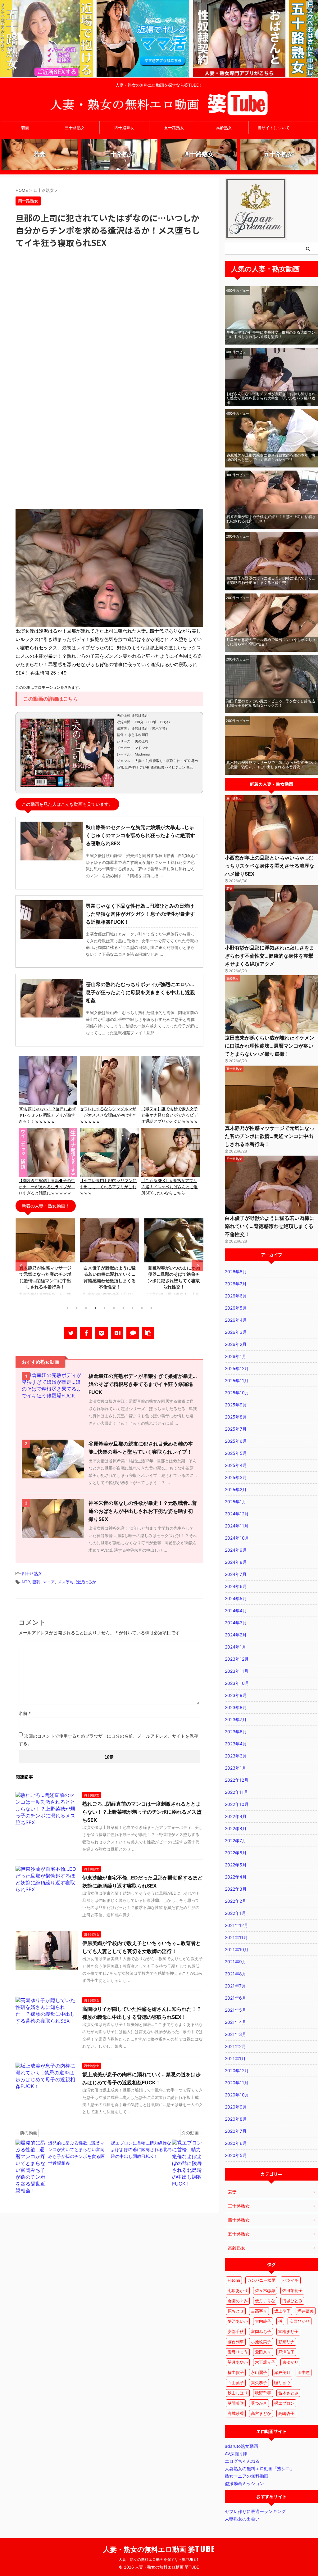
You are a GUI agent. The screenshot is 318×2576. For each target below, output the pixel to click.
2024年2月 (236, 1635)
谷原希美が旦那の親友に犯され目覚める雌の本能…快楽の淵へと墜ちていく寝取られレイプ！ (271, 457)
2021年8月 (236, 1974)
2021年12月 (236, 1925)
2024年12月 (237, 1514)
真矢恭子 (259, 2383)
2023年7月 (236, 1719)
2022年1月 (235, 1913)
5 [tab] (105, 1308)
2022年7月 (236, 1841)
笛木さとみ (288, 2393)
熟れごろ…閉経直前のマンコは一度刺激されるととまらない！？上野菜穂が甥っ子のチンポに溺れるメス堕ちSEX (142, 1812)
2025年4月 (236, 1465)
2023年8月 (236, 1707)
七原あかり (238, 2290)
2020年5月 (236, 2155)
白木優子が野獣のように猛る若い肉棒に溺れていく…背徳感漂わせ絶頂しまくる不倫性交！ (271, 580)
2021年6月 (236, 1998)
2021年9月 (236, 1962)
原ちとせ (236, 2311)
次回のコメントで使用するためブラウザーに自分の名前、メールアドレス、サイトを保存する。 (108, 1740)
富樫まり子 (288, 2331)
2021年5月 (236, 2010)
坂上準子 (282, 2311)
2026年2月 (236, 1344)
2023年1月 (236, 1768)
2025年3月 (236, 1477)
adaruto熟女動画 (241, 2446)
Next (197, 1266)
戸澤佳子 (286, 2352)
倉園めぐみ (238, 2301)
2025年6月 (236, 1441)
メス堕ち (66, 1582)
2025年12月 (237, 1368)
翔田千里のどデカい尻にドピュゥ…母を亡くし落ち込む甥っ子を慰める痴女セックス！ (271, 703)
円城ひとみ (292, 2301)
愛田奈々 (263, 2352)
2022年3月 (236, 1889)
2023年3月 (236, 1756)
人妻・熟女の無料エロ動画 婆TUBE (159, 2549)
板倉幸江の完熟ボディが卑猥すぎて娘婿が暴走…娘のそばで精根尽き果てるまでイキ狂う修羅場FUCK (143, 1384)
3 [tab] (86, 1308)
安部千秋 (236, 2331)
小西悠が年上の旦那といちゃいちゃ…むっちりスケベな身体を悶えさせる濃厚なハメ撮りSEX (270, 866)
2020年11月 (237, 2083)
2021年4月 (236, 2022)
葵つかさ (259, 2403)
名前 (25, 1713)
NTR (26, 1582)
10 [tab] (151, 1308)
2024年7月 (236, 1574)
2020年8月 (236, 2119)
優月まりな (265, 2301)
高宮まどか (261, 2413)
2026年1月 (236, 1356)
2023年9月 (236, 1695)
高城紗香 (236, 2413)
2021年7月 (235, 1986)
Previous (21, 1266)
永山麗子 (259, 2372)
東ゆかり (290, 2362)
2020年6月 (236, 2143)
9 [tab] (142, 1308)
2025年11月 (237, 1380)
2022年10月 (237, 1804)
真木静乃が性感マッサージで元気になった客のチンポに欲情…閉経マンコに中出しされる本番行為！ (271, 765)
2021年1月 (235, 2058)
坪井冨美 (306, 2311)
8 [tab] (133, 1308)
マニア (49, 1582)
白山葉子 (236, 2383)
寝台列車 (236, 2342)
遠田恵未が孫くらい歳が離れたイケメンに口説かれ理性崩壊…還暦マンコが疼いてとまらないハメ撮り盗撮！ (270, 1046)
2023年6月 (236, 1732)
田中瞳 (304, 2372)
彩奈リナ (286, 2342)
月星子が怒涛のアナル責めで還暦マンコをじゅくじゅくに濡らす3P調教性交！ (271, 642)
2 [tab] (77, 1308)
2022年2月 (236, 1901)
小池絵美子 (261, 2342)
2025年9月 (236, 1405)
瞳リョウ (282, 2383)
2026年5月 (236, 1308)
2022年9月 (236, 1816)
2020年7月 (236, 2131)
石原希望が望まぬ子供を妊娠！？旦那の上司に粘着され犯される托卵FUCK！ (271, 519)
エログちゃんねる (242, 2461)
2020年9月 (236, 2107)
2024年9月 (236, 1550)
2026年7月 (236, 1284)
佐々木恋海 (265, 2290)
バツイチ (291, 2280)
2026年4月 (236, 1320)
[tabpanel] (45, 1260)
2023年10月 (237, 1683)
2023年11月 (237, 1671)
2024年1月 (236, 1647)
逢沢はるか (86, 1582)
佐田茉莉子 (292, 2290)
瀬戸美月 (282, 2372)
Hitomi (234, 2280)
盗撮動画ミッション (244, 2483)
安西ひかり (300, 2321)
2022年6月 (236, 1853)
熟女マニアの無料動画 (247, 2476)
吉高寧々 (259, 2311)
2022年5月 (236, 1865)
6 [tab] (114, 1308)
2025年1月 (236, 1502)
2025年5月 (236, 1453)
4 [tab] (95, 1308)
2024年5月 (236, 1598)
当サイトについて (274, 128)
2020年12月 (237, 2071)
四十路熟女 (124, 128)
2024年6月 (236, 1586)
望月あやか (238, 2362)
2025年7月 (236, 1429)
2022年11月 (236, 1792)
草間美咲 (236, 2403)
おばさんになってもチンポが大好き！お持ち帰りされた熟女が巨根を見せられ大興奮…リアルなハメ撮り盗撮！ (271, 398)
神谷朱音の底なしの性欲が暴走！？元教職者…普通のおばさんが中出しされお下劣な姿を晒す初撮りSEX (143, 1511)
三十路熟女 (75, 128)
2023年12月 (237, 1659)
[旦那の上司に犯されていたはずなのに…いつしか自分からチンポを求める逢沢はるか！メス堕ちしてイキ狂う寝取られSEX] (117, 1333)
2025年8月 (236, 1417)
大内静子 (263, 2321)
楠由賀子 (236, 2372)
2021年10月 (237, 1949)
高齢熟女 (224, 128)
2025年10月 (237, 1393)
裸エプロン (284, 2403)
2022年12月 (237, 1780)
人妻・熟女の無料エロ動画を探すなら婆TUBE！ (159, 2559)
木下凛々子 (265, 2362)
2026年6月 (236, 1296)
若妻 (25, 128)
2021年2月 (235, 2046)
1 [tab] (67, 1308)
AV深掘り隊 (236, 2454)
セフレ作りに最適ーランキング (255, 2511)
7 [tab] (123, 1308)
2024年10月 (237, 1538)
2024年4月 (236, 1611)
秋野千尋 (263, 2393)
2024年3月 (236, 1623)
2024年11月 (237, 1526)
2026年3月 (236, 1332)
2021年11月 (236, 1937)
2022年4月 (236, 1877)
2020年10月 (237, 2095)
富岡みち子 (261, 2331)
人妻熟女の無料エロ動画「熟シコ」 (260, 2468)
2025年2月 (236, 1489)
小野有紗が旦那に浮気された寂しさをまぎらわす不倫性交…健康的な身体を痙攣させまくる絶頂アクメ (270, 956)
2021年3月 (236, 2034)
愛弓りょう (238, 2352)
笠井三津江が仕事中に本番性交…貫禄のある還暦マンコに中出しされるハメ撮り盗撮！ (271, 334)
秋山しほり (238, 2393)
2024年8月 (236, 1562)
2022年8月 (236, 1828)
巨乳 (36, 1582)
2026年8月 (236, 1272)
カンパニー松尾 (261, 2280)
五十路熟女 (174, 128)
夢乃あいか (238, 2321)
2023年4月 (236, 1744)
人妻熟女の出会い (242, 2519)
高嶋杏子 (286, 2413)
